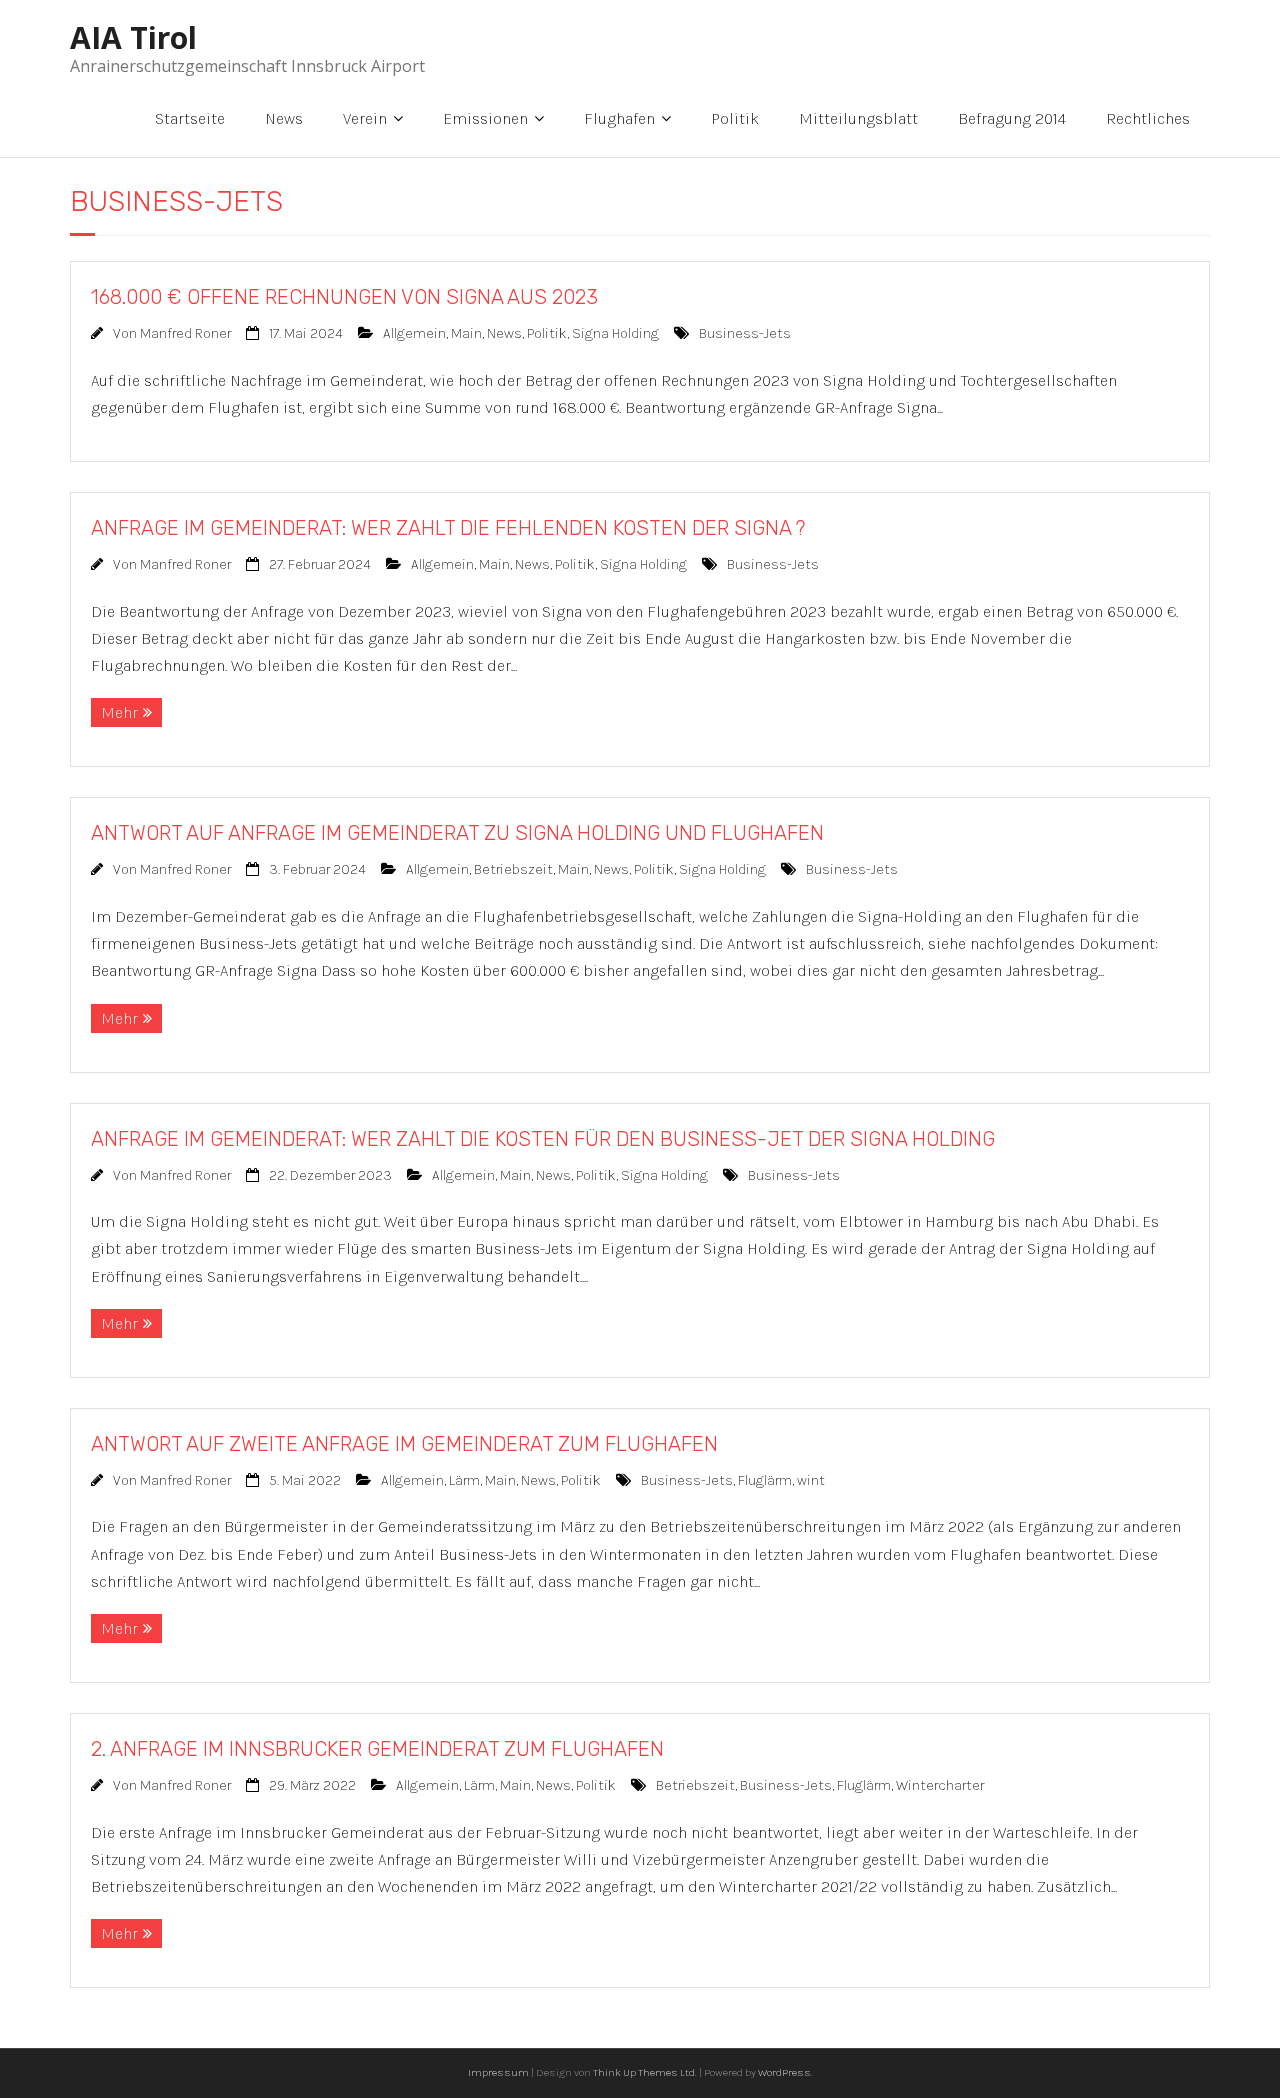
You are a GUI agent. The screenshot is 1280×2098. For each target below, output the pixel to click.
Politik (735, 118)
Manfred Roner (185, 333)
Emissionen (485, 118)
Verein (365, 118)
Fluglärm (765, 1480)
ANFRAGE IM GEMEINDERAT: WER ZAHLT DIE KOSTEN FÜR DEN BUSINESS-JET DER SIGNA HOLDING (543, 1139)
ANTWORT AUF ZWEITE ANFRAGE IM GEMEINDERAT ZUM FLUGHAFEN (404, 1444)
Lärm (464, 1480)
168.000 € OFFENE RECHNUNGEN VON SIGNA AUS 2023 (344, 297)
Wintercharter (940, 1785)
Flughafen (619, 118)
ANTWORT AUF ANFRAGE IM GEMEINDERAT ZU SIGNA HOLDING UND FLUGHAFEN (457, 833)
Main (466, 333)
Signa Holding (615, 333)
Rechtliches (1148, 118)
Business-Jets (745, 333)
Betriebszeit (513, 869)
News (284, 118)
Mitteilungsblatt (858, 118)
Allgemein (414, 333)
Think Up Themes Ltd (644, 2072)
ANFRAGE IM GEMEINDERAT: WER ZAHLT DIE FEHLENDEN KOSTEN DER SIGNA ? (448, 528)
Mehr (119, 712)
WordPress (784, 2072)
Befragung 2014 (1012, 118)
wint (811, 1480)
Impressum (498, 2072)
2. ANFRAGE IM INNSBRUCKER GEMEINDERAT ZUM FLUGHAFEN (377, 1749)
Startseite (190, 118)
